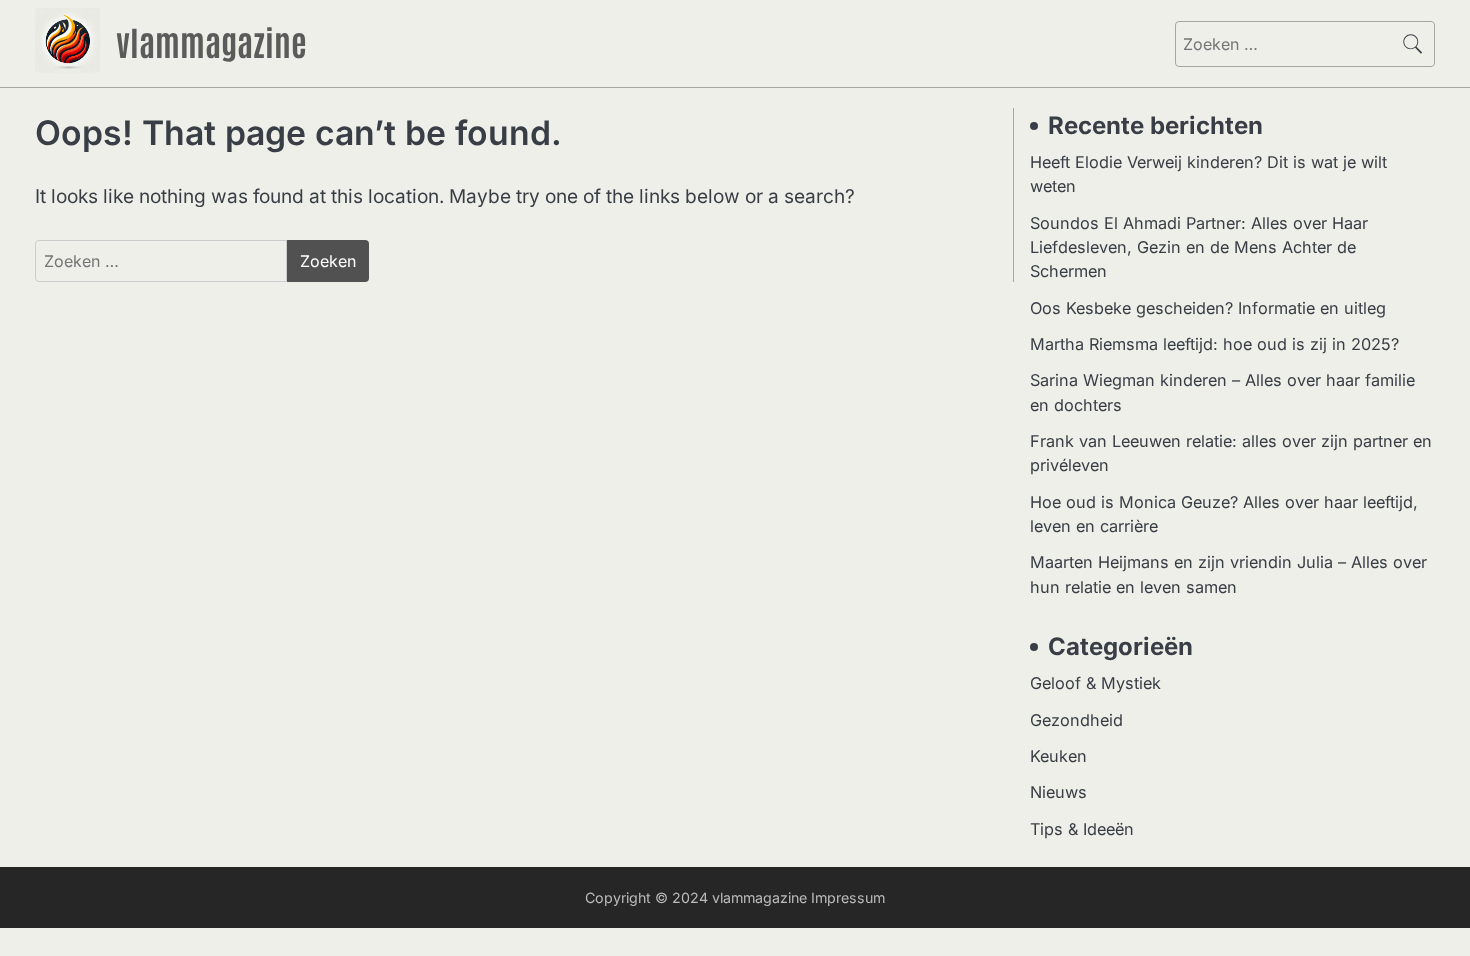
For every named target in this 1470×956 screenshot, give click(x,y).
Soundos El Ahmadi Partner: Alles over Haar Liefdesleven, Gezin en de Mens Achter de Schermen (1199, 247)
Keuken (1058, 756)
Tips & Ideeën (1082, 829)
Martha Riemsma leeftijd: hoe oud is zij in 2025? (1214, 344)
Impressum (848, 897)
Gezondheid (1076, 720)
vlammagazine (211, 41)
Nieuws (1058, 792)
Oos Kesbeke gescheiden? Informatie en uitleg (1208, 308)
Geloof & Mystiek (1095, 683)
